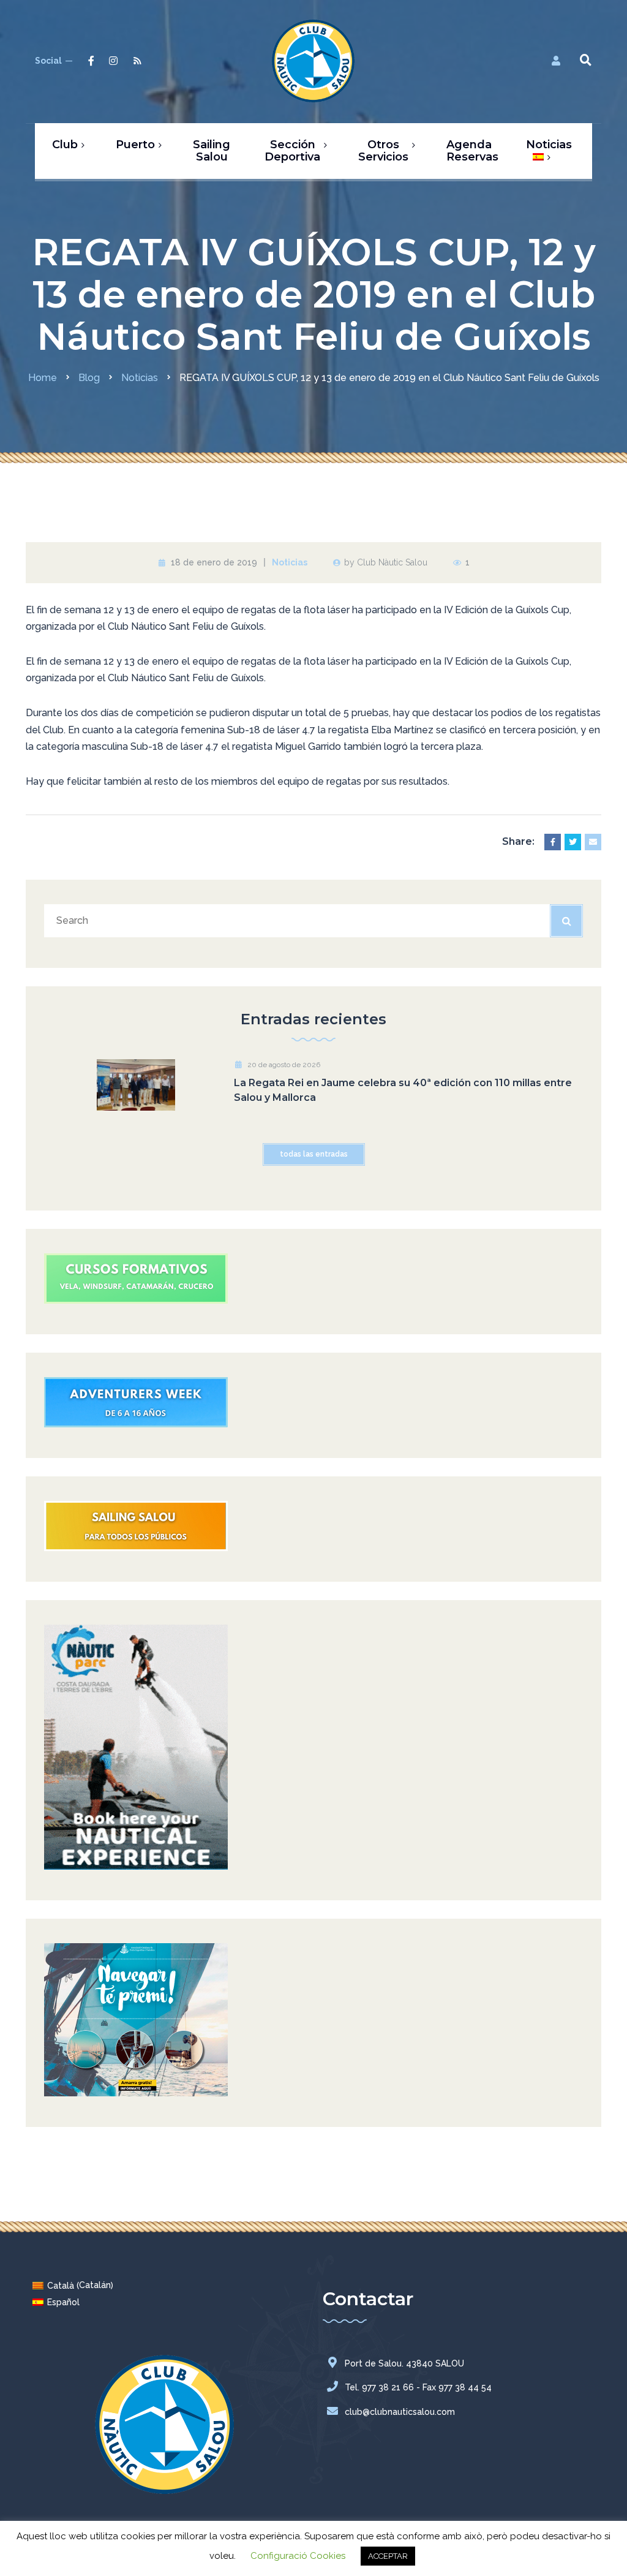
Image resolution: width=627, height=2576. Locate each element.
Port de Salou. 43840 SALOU (404, 2363)
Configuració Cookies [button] (298, 2556)
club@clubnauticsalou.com (400, 2412)
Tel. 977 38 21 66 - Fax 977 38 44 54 (418, 2387)
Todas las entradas (314, 1154)
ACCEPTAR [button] (388, 2556)
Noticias (290, 562)
